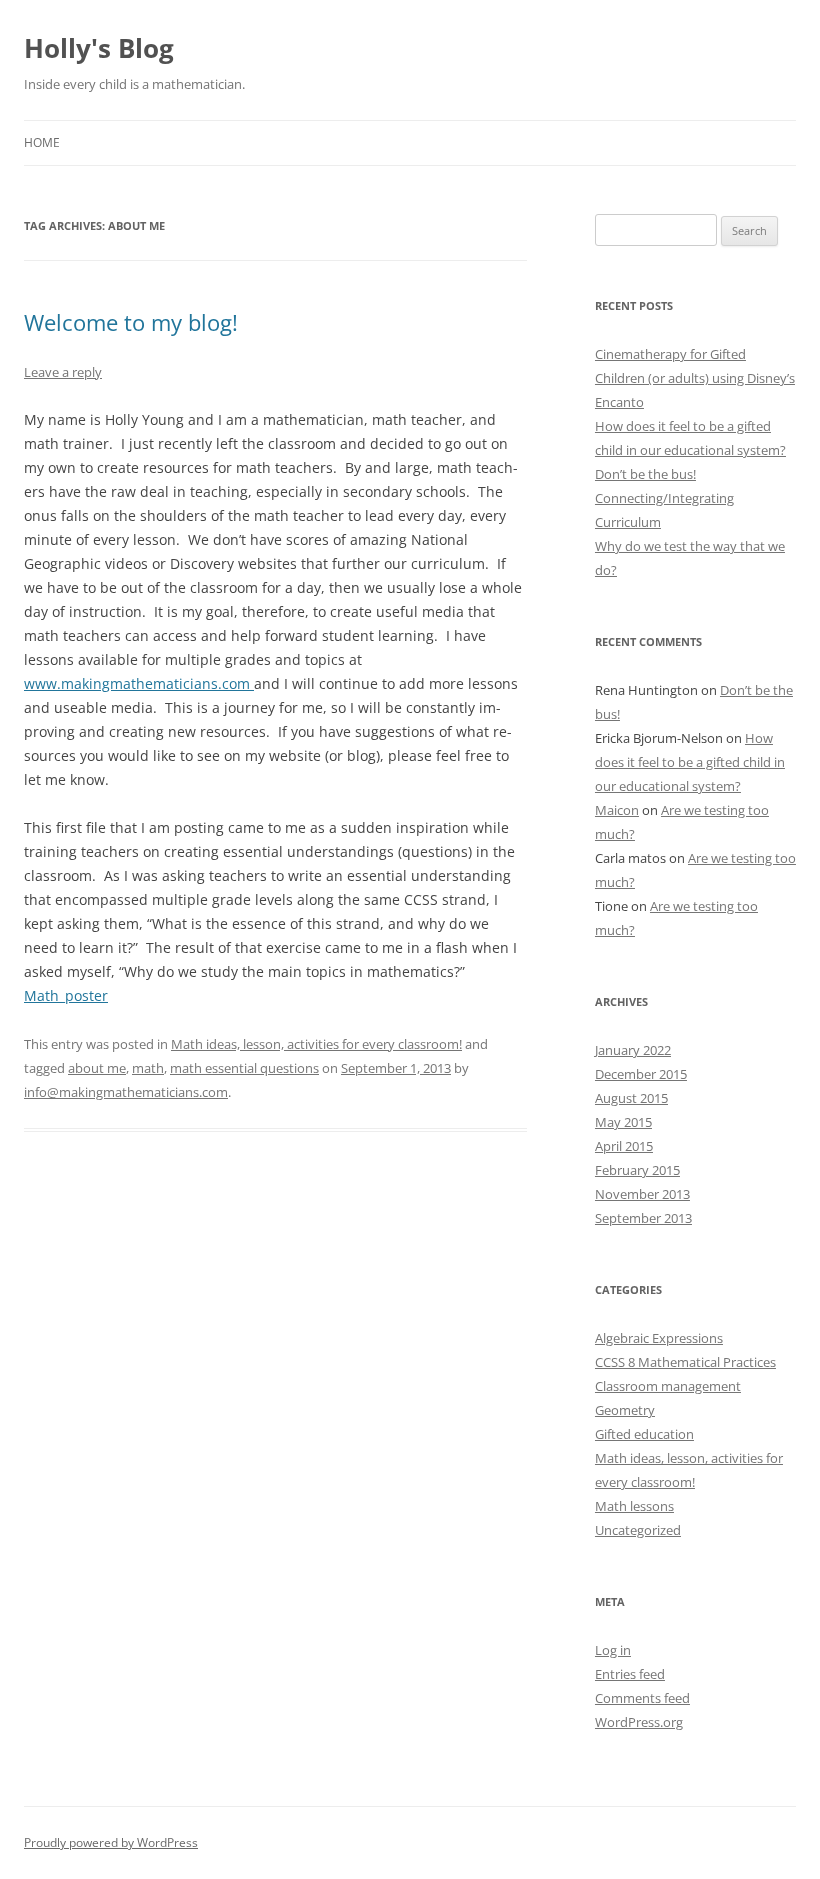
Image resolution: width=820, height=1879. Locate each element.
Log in (613, 1650)
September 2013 (643, 1218)
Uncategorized (638, 1530)
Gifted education (644, 1434)
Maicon (617, 810)
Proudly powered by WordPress (111, 1842)
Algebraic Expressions (659, 1338)
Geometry (625, 1410)
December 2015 (641, 1074)
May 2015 (623, 1122)
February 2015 (637, 1170)
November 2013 (642, 1194)
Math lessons (634, 1506)
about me (97, 1068)
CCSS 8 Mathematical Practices (685, 1362)
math (148, 1068)
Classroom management (668, 1386)
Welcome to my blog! (131, 322)
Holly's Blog (99, 48)
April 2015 (624, 1146)
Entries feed (630, 1674)
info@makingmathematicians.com (126, 1092)
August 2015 (631, 1098)
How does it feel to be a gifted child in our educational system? (690, 762)
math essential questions (244, 1068)
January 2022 (633, 1050)
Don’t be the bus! (645, 474)
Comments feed (642, 1698)
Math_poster (66, 995)
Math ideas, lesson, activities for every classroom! (316, 1044)
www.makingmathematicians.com (139, 683)
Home (42, 142)
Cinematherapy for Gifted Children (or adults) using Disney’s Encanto (695, 378)
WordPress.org (639, 1722)
